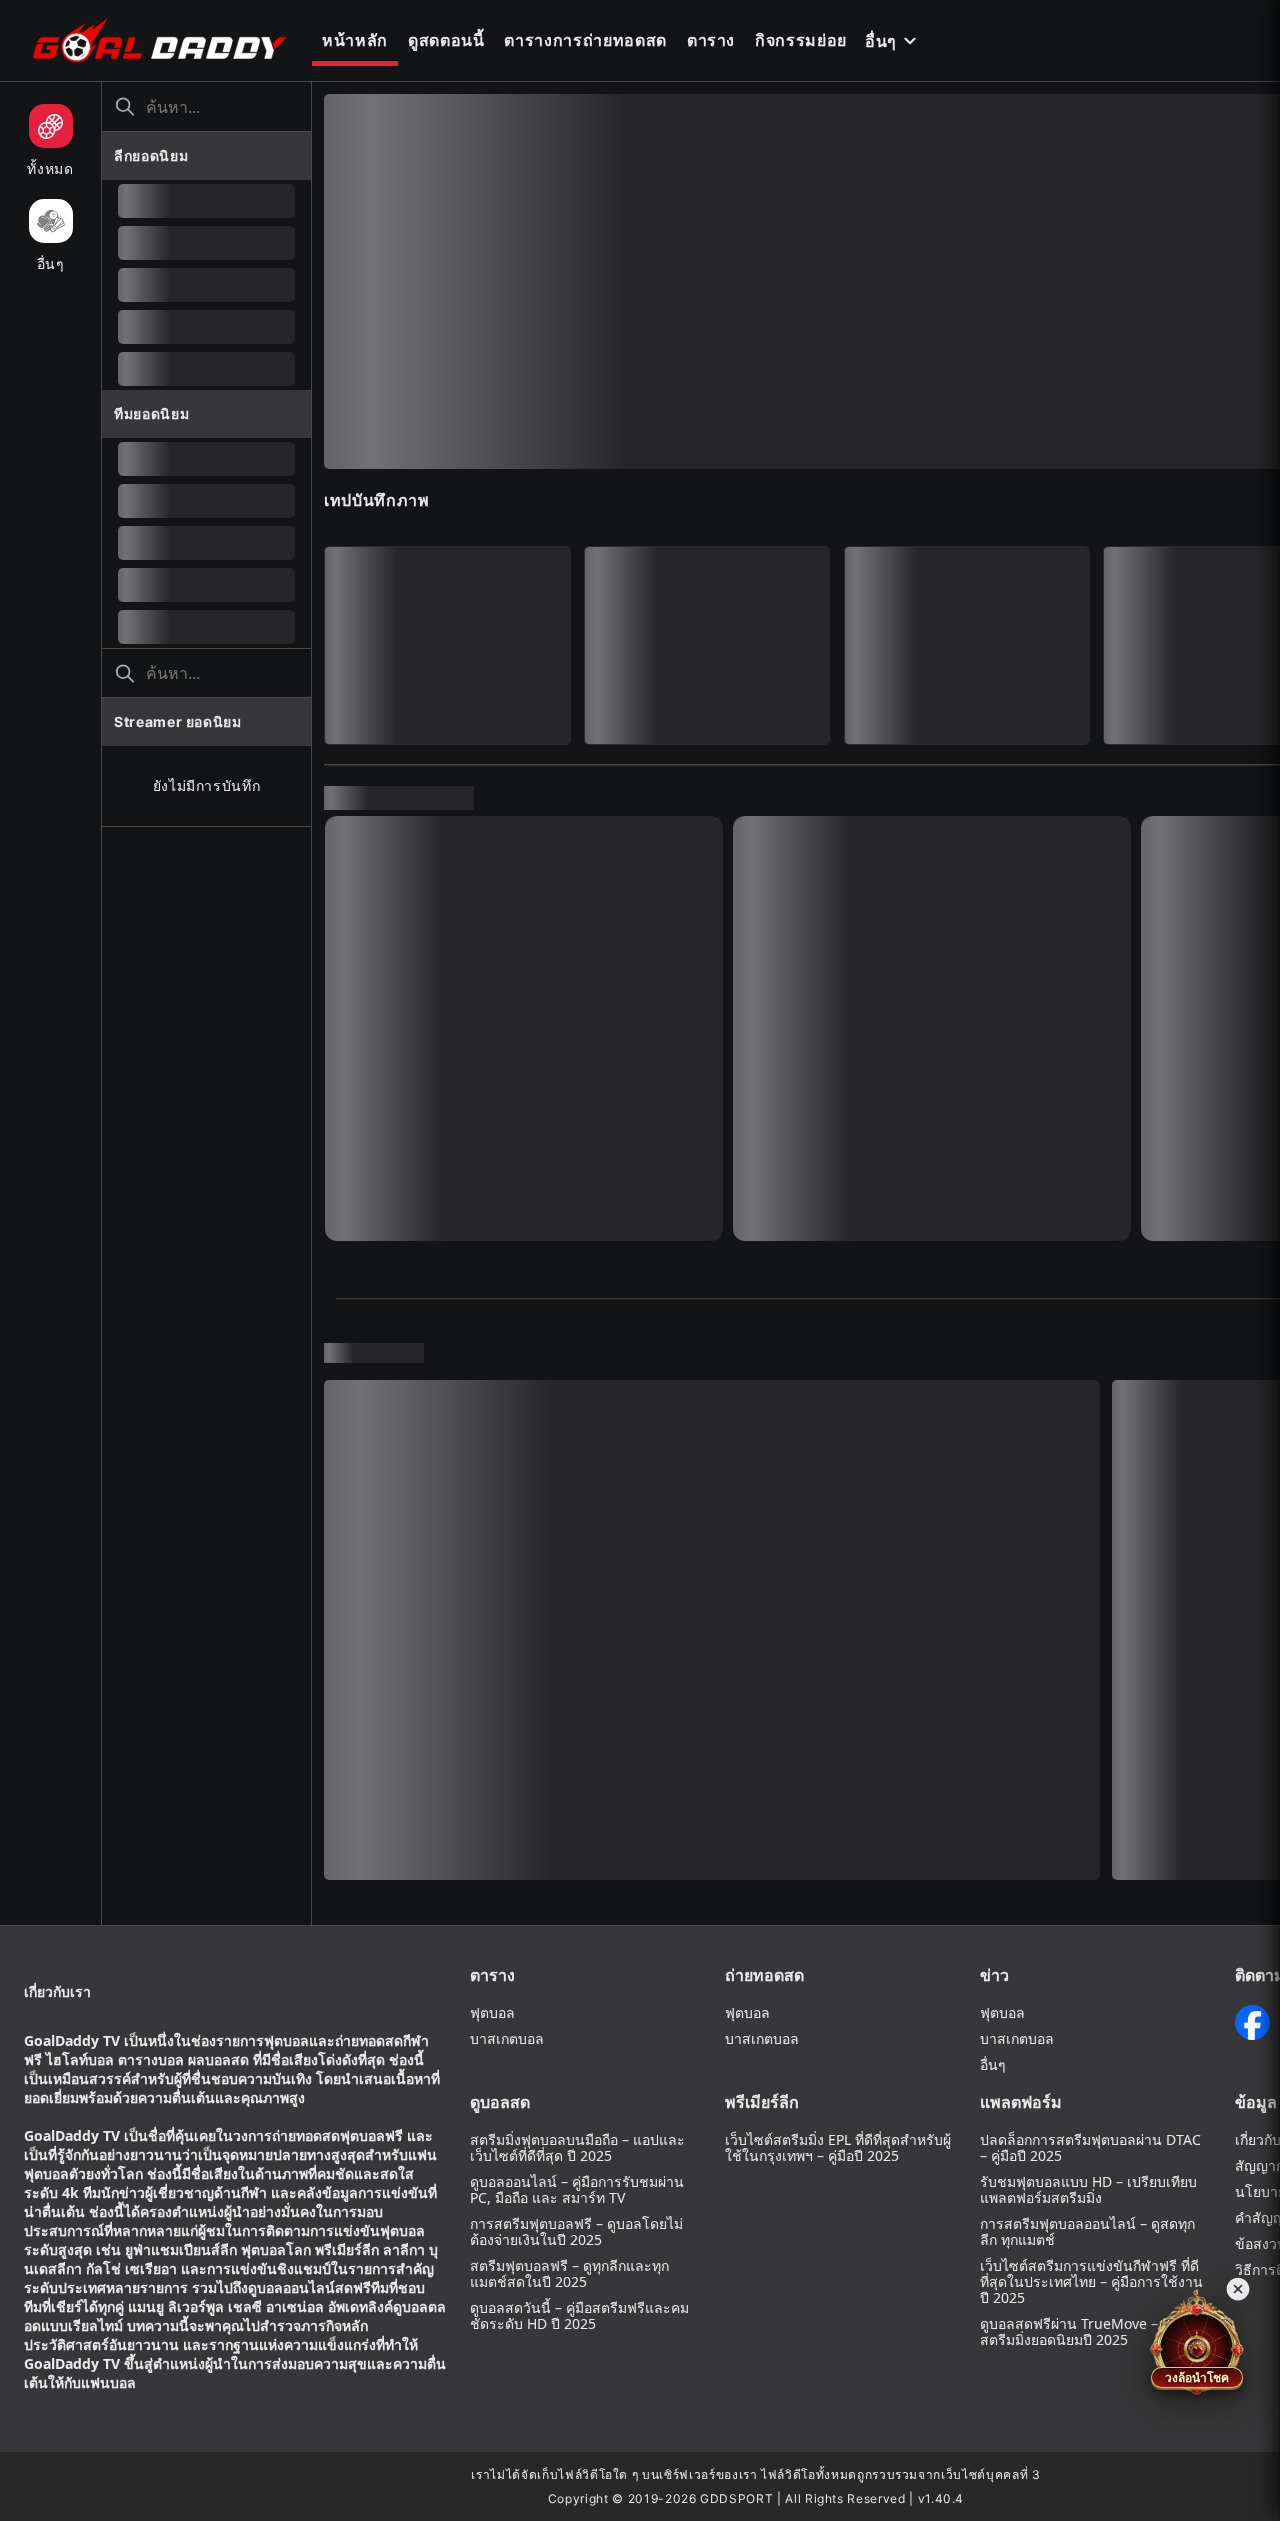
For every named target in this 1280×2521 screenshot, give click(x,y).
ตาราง (711, 40)
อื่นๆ (881, 41)
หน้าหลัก (355, 40)
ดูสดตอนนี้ (446, 40)
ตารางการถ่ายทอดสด (585, 40)
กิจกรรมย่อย (801, 40)
